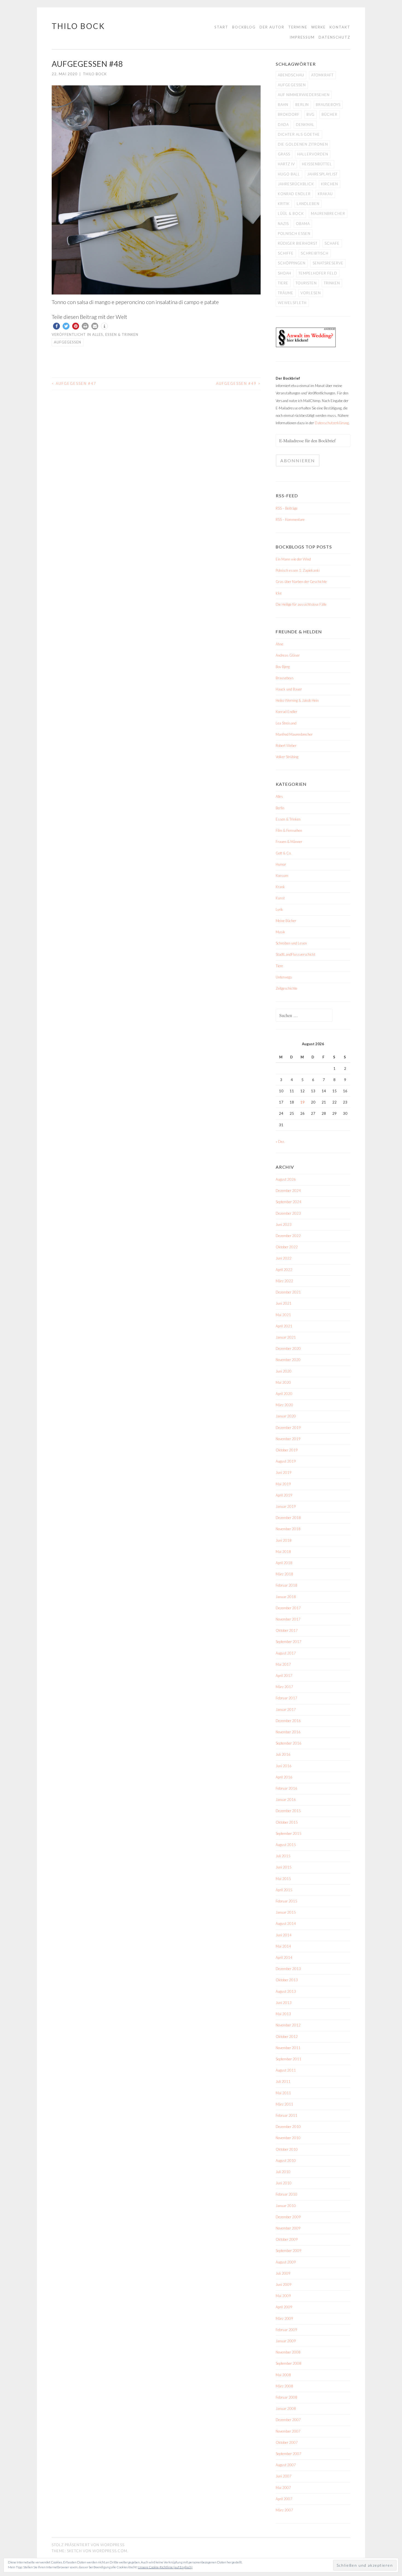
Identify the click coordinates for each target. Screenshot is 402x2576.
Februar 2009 (286, 2330)
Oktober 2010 (287, 2149)
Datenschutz (334, 37)
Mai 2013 (283, 2014)
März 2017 (284, 1687)
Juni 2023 (284, 1225)
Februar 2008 (286, 2397)
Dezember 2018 (288, 1518)
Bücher (330, 114)
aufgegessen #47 (74, 383)
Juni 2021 (284, 1303)
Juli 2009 (283, 2273)
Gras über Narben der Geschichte (301, 582)
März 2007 (284, 2510)
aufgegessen (68, 342)
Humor (281, 864)
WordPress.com (110, 2551)
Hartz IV (286, 164)
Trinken (332, 283)
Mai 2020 (283, 1382)
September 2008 (289, 2363)
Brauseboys (328, 105)
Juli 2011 (283, 2081)
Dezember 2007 (288, 2420)
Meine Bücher (286, 921)
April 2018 (284, 1563)
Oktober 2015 (287, 1822)
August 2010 (286, 2161)
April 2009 (284, 2307)
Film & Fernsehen (289, 830)
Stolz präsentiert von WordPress (88, 2545)
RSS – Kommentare (290, 519)
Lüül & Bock (291, 213)
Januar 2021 (286, 1337)
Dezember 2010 (288, 2127)
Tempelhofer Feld (318, 273)
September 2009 (289, 2251)
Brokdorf (289, 114)
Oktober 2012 (287, 2037)
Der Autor (272, 27)
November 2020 (288, 1360)
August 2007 (286, 2465)
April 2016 (284, 1777)
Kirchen (330, 184)
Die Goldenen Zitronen (303, 144)
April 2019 (284, 1495)
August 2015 (286, 1845)
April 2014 (284, 1957)
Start (221, 27)
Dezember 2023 (288, 1213)
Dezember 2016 (288, 1721)
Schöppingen (292, 263)
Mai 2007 (283, 2488)
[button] (56, 326)
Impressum (302, 37)
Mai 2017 (283, 1664)
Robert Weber (286, 746)
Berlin (302, 105)
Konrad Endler (294, 194)
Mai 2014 (283, 1946)
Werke (318, 27)
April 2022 (284, 1270)
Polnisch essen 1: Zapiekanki (298, 570)
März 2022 (284, 1281)
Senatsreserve (328, 263)
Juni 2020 (284, 1371)
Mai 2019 (283, 1484)
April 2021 (284, 1326)
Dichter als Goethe (299, 134)
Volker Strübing (287, 757)
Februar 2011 (286, 2115)
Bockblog (244, 27)
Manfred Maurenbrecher (294, 734)
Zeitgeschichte (286, 988)
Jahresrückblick (296, 184)
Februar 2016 (286, 1788)
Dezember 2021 (288, 1292)
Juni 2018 (284, 1540)
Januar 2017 (286, 1709)
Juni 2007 (284, 2476)
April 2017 (284, 1676)
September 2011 (289, 2059)
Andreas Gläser (288, 655)
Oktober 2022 (287, 1247)
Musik (280, 932)
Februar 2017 (286, 1698)
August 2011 (286, 2070)
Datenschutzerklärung (332, 423)
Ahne (279, 644)
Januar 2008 (286, 2408)
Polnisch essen (294, 233)
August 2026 (286, 1179)
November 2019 (288, 1439)
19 (302, 1102)
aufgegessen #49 (238, 383)
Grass (284, 154)
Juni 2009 (284, 2285)
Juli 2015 (283, 1856)
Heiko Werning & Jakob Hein (297, 700)
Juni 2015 (284, 1867)
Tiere (283, 283)
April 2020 (284, 1394)
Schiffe (286, 253)
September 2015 (289, 1833)
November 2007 (288, 2431)
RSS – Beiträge (287, 508)
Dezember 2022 (288, 1236)
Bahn (283, 105)
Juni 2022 (284, 1258)
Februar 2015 (286, 1901)
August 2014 (286, 1924)
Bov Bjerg (283, 667)
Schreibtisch (315, 253)
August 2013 (286, 1991)
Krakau (325, 194)
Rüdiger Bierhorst (298, 243)
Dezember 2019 (288, 1428)
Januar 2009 (286, 2341)
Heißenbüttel (317, 164)
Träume (286, 293)
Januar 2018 (286, 1597)
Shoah (285, 273)
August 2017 (286, 1653)
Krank (280, 887)
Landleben (308, 204)
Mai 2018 (283, 1552)
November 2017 (288, 1619)
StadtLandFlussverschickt (295, 954)
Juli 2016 (283, 1754)
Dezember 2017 (288, 1608)
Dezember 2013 (288, 1969)
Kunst (280, 898)
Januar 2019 (286, 1506)
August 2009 (286, 2262)
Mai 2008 (283, 2375)
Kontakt (340, 27)
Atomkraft (322, 75)
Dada (283, 125)
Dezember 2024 (288, 1191)
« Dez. (280, 1142)
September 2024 (289, 1202)
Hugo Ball (289, 174)
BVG (311, 114)
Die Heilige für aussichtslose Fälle (301, 604)
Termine (298, 27)
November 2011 (288, 2048)
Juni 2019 (284, 1472)
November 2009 (288, 2228)
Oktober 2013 (287, 1980)
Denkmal (305, 125)
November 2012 (288, 2025)
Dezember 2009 (288, 2217)
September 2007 (289, 2454)
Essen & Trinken (122, 334)
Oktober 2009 (287, 2239)
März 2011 (284, 2104)
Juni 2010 (284, 2183)
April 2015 (284, 1890)
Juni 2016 (284, 1766)
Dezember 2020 (288, 1348)
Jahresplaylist (322, 174)
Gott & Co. (284, 853)
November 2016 (288, 1732)
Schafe (332, 243)
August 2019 (286, 1461)
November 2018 (288, 1529)
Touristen (306, 283)
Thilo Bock (78, 26)
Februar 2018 (286, 1585)
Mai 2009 (283, 2296)
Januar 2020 (286, 1416)
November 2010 (288, 2138)
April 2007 (284, 2499)
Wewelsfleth (292, 303)
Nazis (283, 224)
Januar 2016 (286, 1800)
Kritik (284, 204)
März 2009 (284, 2318)
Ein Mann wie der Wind (293, 559)
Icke (279, 593)
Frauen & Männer (289, 842)
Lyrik (279, 909)
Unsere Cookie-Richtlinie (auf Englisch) (165, 2567)
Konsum (282, 876)
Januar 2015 (286, 1912)
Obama (303, 224)
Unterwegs (284, 977)
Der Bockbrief (288, 378)
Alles (98, 334)
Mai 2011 (283, 2093)
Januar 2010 (286, 2206)
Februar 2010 (286, 2194)
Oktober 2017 (287, 1630)
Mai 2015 (283, 1879)
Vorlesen (311, 293)
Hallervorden (313, 154)
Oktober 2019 (287, 1450)
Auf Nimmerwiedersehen (304, 95)
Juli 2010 (283, 2172)
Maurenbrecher (328, 213)
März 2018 (284, 1574)
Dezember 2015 (288, 1811)
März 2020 (284, 1405)
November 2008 (288, 2352)
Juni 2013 (284, 2003)
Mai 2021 (283, 1315)
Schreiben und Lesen (291, 943)
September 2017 (289, 1642)
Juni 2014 (284, 1935)
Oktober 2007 (287, 2442)
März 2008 (284, 2386)
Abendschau (291, 75)
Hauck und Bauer (289, 689)
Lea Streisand (286, 723)
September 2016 (289, 1743)
